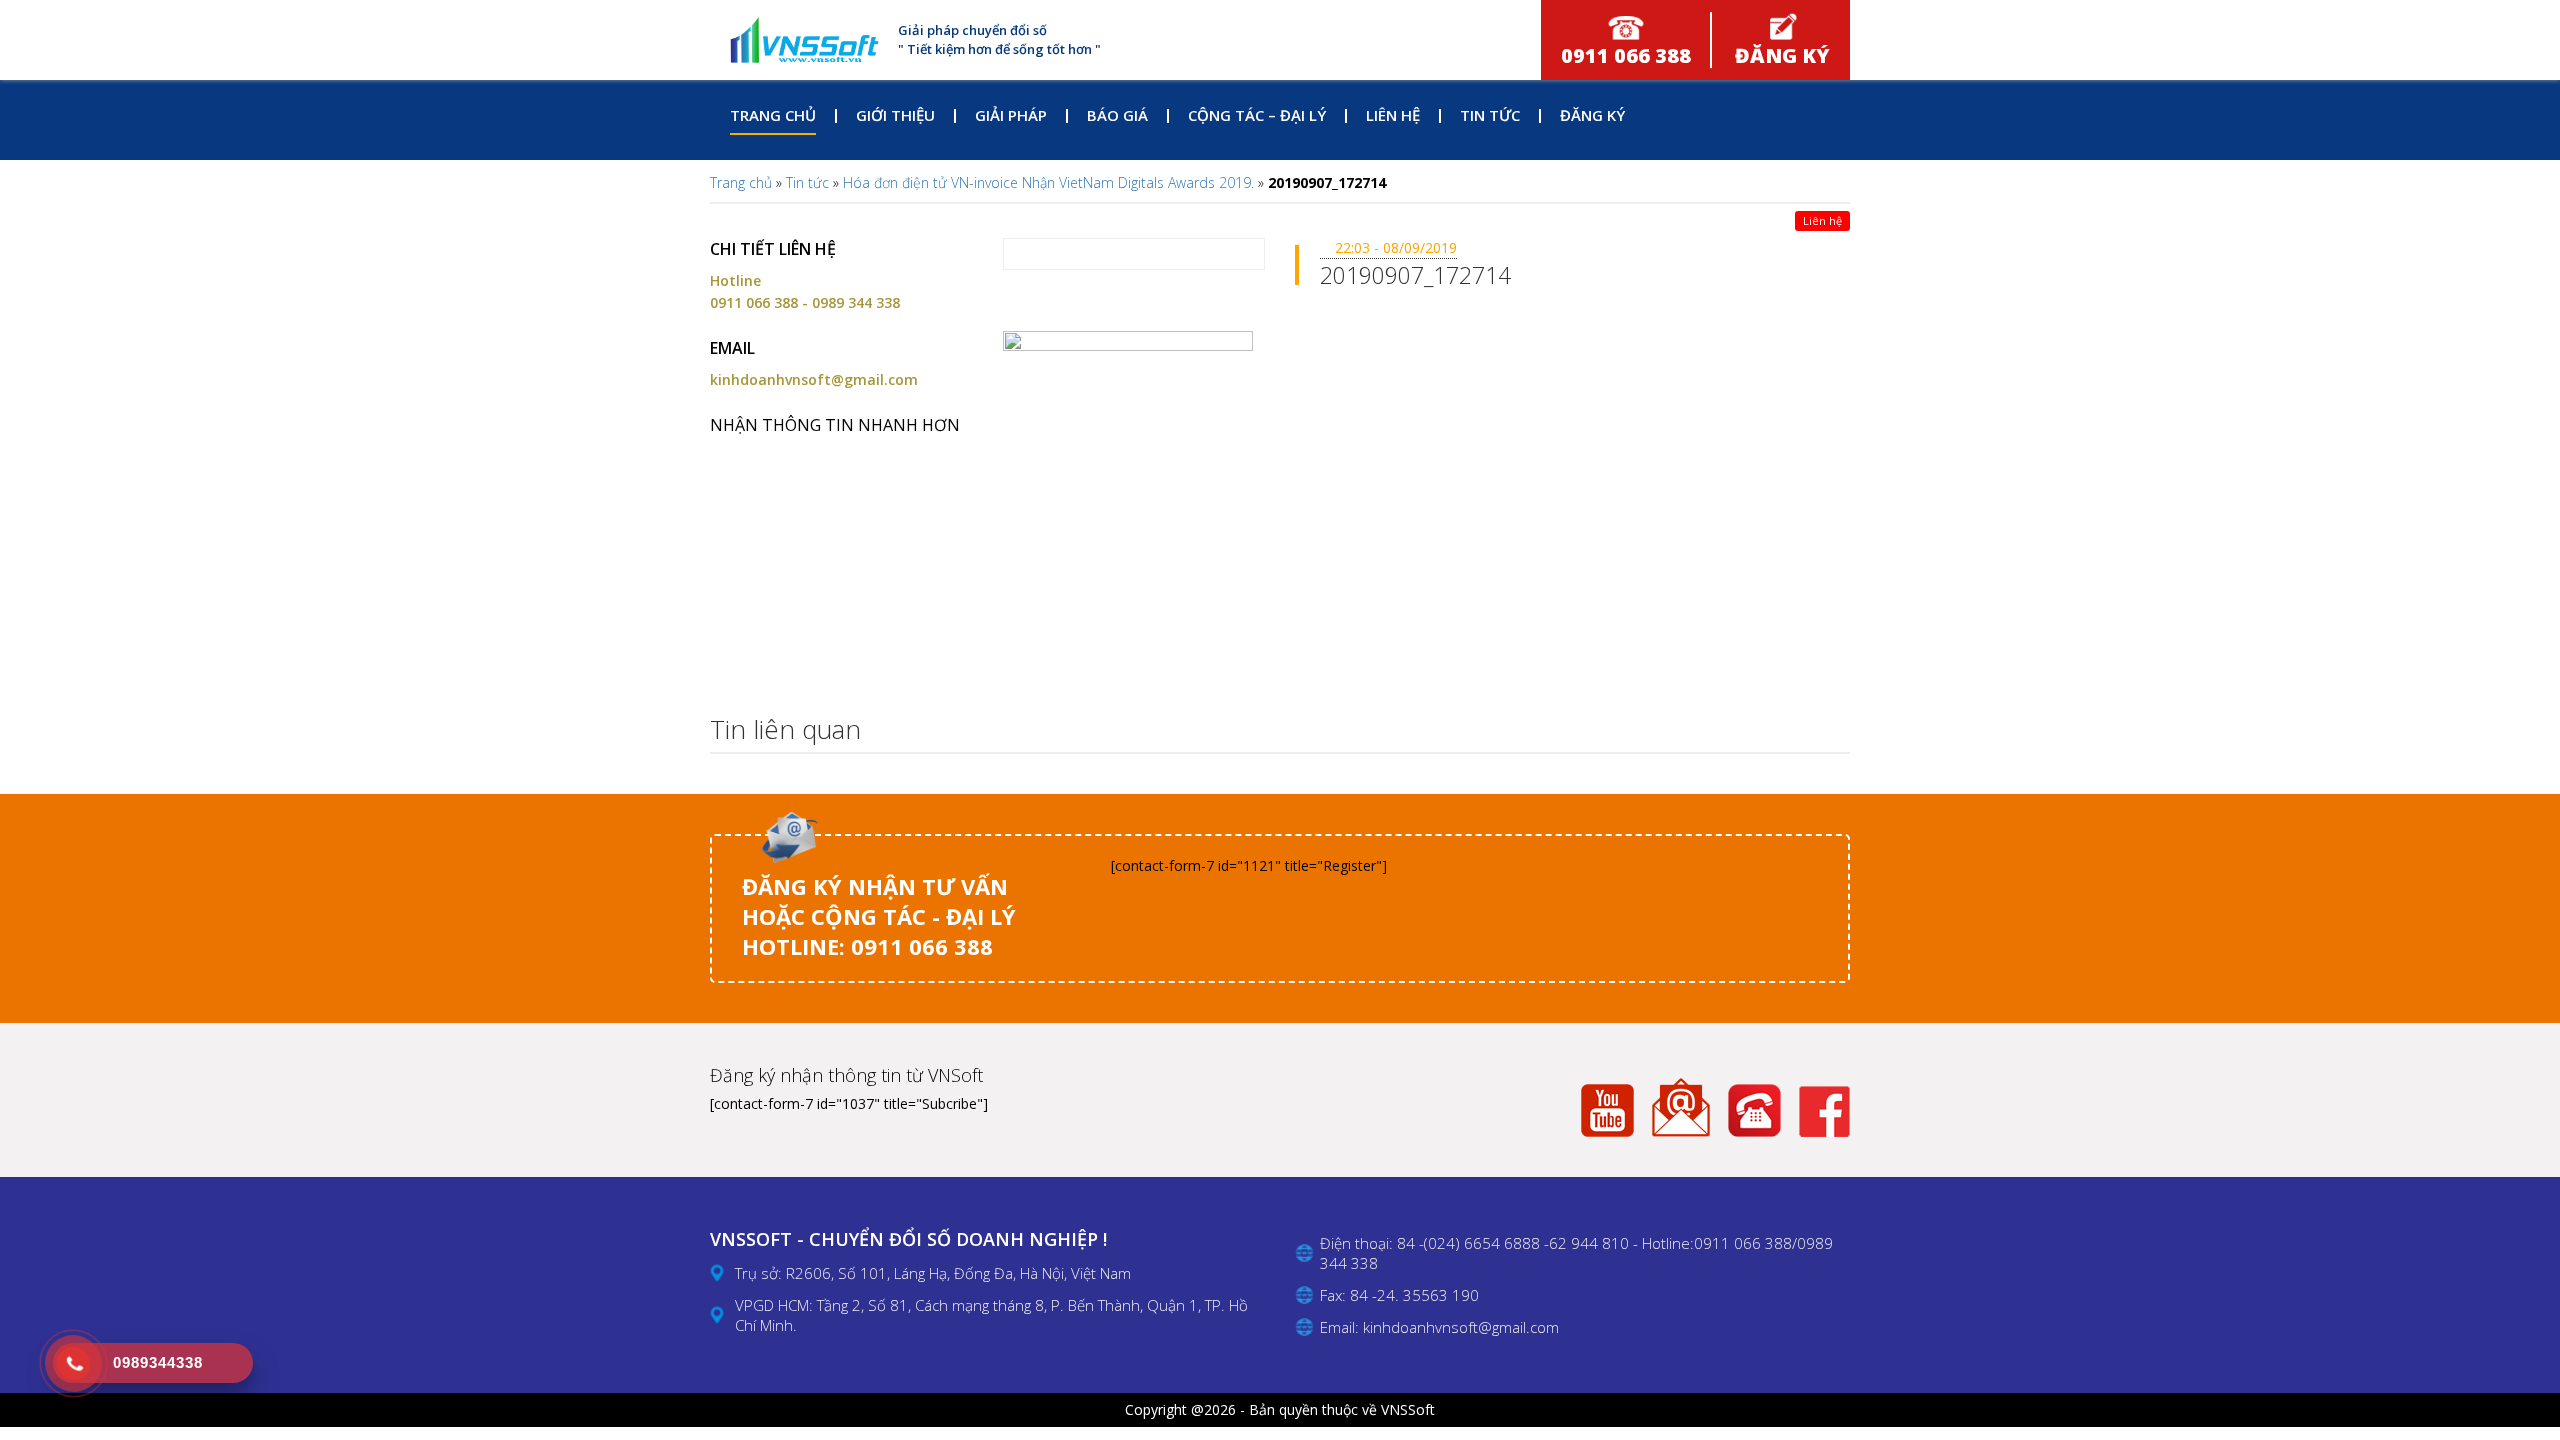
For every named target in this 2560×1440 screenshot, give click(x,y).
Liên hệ (1393, 115)
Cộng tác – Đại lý (1257, 115)
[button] (1829, 730)
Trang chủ (773, 115)
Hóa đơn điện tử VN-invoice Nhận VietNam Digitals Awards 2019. (1048, 182)
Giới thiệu (895, 115)
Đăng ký (1592, 115)
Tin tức (1490, 115)
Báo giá (1117, 115)
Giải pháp (1011, 115)
